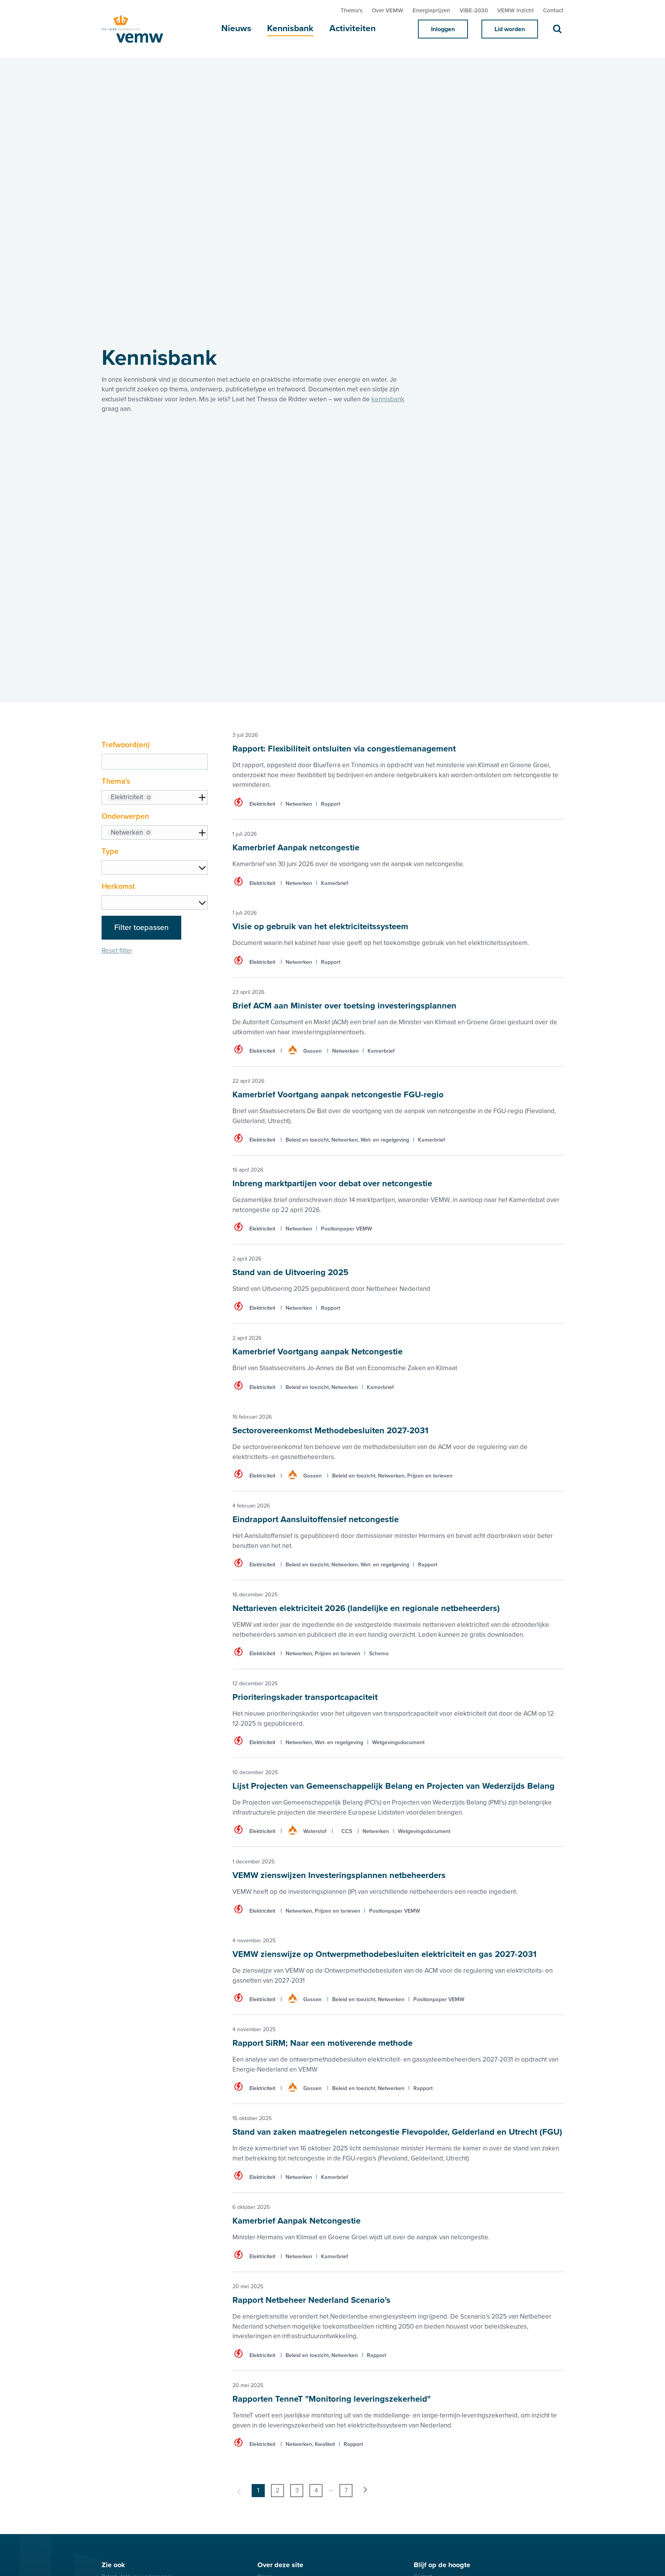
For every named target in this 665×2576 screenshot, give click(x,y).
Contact (553, 10)
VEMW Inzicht (515, 10)
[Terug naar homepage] (140, 29)
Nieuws (236, 28)
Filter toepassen (141, 928)
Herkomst (118, 886)
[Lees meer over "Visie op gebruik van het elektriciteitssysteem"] (398, 938)
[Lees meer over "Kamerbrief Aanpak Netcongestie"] (398, 2232)
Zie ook (113, 2565)
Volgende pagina (365, 2491)
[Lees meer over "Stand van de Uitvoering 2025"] (398, 1284)
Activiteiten (353, 28)
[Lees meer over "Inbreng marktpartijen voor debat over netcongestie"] (398, 1200)
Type (110, 851)
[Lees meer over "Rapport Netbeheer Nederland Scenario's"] (398, 2321)
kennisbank (388, 399)
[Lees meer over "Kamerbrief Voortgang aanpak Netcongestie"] (398, 1363)
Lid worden (510, 29)
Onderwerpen (125, 816)
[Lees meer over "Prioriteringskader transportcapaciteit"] (398, 1713)
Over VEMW (388, 10)
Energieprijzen (431, 10)
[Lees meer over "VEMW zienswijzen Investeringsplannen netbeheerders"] (398, 1887)
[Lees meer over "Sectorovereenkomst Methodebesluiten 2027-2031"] (398, 1447)
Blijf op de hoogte (442, 2565)
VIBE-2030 (474, 10)
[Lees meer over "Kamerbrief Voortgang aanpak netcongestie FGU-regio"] (398, 1111)
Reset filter (117, 951)
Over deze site (280, 2565)
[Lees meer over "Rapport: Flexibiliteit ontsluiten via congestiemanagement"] (398, 775)
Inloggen (443, 29)
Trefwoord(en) (126, 745)
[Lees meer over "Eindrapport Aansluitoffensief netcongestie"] (398, 1536)
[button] (149, 798)
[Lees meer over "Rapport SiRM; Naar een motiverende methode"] (398, 2059)
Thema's (352, 10)
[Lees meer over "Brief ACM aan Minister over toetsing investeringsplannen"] (398, 1022)
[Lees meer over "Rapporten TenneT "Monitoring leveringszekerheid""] (398, 2415)
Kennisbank (290, 28)
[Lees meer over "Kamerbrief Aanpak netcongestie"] (398, 859)
